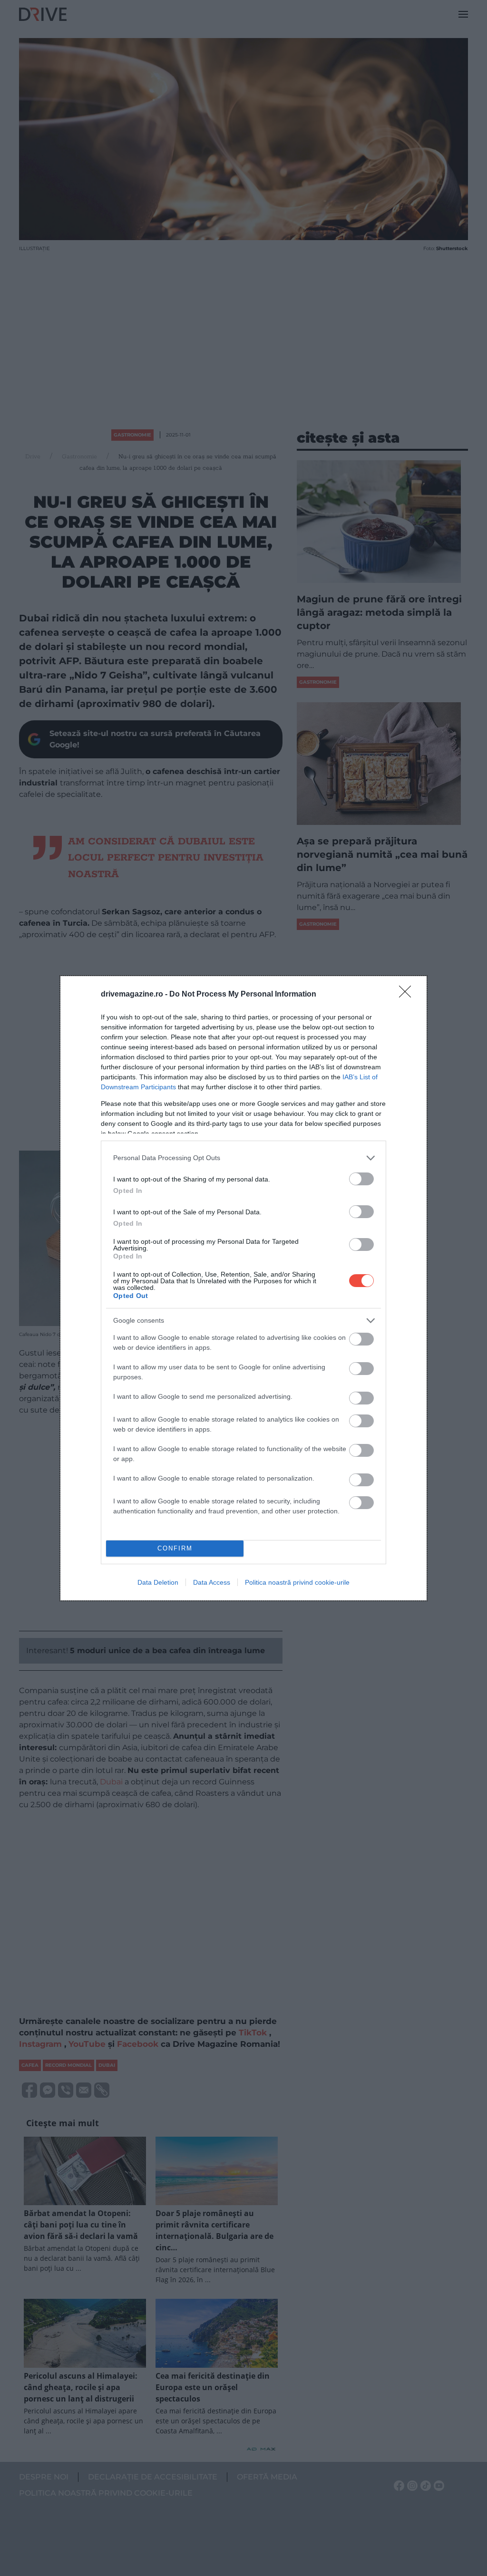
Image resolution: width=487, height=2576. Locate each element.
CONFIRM (175, 1548)
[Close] (408, 995)
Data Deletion (158, 1582)
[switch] (361, 1179)
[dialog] (243, 1288)
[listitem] (243, 1158)
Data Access (212, 1582)
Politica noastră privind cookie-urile (297, 1582)
